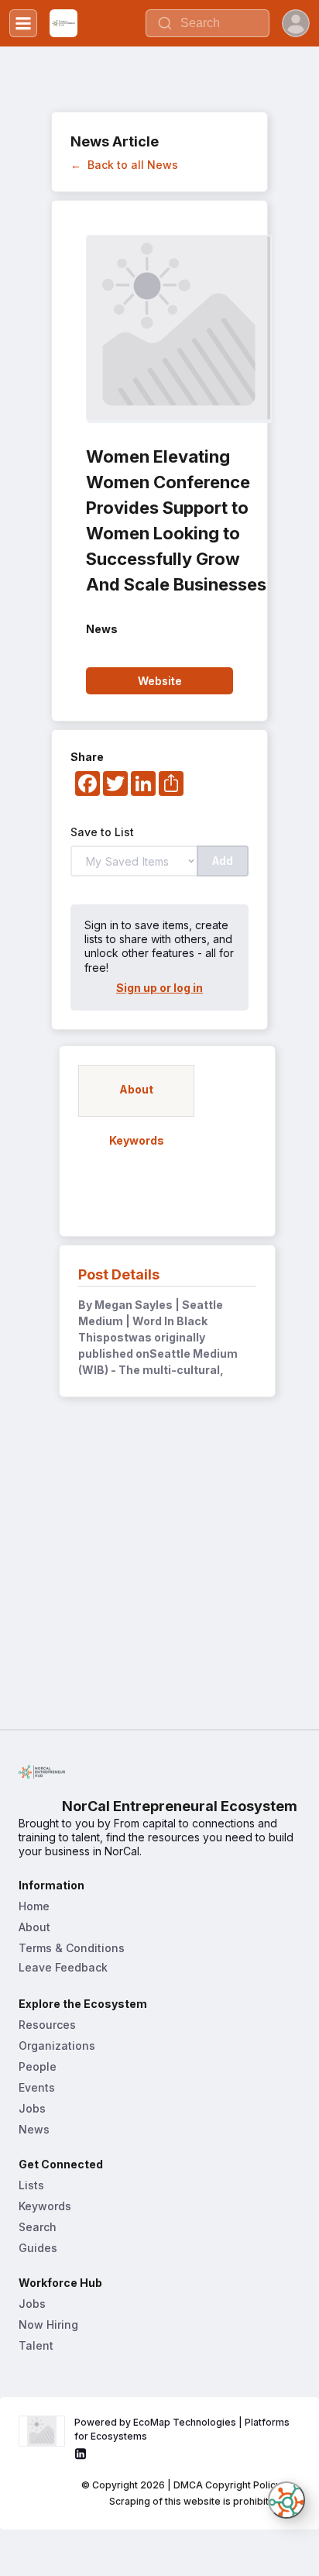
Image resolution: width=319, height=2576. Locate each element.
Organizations (57, 2046)
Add (223, 861)
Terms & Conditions (72, 1948)
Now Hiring (48, 2325)
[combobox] (208, 23)
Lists (31, 2185)
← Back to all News (124, 165)
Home (34, 1906)
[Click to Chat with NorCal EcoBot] (286, 2500)
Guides (38, 2248)
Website (160, 681)
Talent (36, 2345)
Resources (47, 2025)
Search (38, 2227)
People (38, 2066)
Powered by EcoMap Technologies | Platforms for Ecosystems (183, 2429)
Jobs (32, 2108)
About (34, 1927)
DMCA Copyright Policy (227, 2485)
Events (37, 2087)
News (34, 2129)
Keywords (45, 2206)
